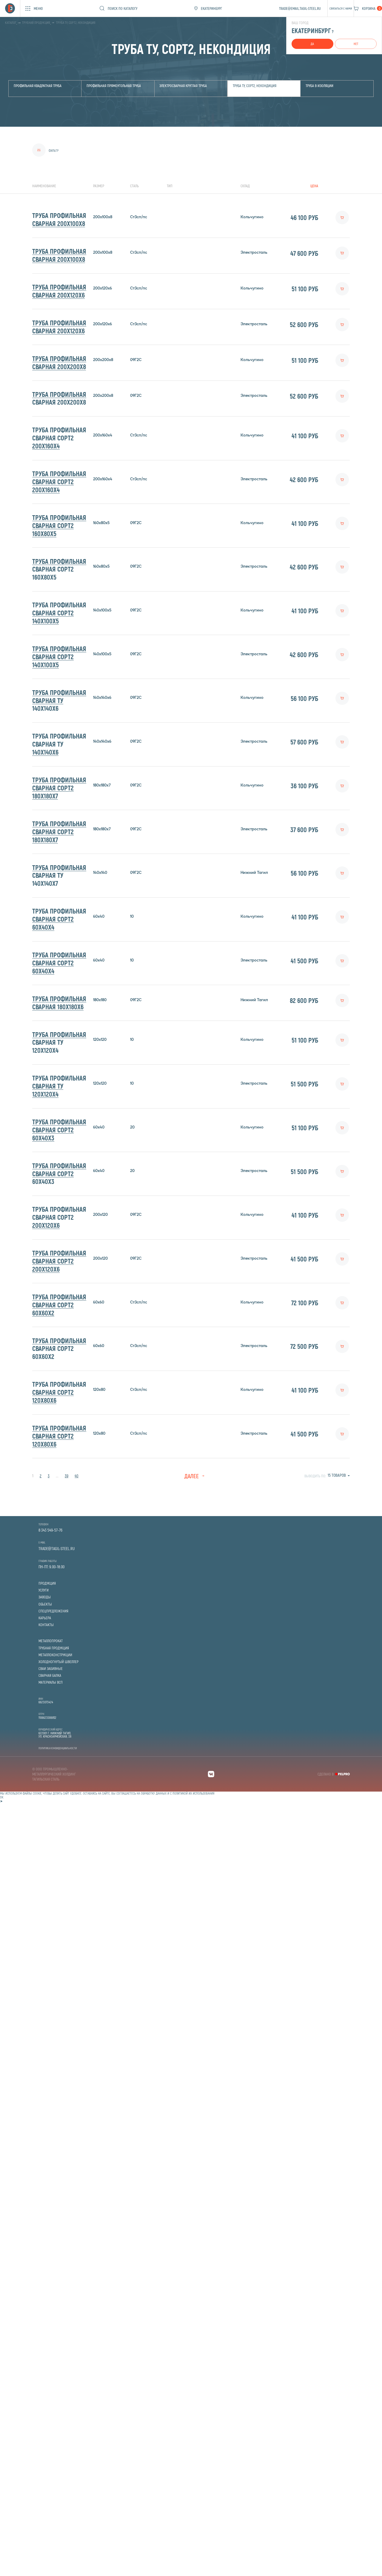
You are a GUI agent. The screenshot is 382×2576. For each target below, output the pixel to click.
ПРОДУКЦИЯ (47, 1583)
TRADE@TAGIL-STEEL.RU (57, 1549)
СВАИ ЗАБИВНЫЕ (51, 1669)
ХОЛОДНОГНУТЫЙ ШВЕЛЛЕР (58, 1662)
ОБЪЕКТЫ (45, 1604)
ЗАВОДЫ (45, 1597)
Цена (314, 186)
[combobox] (339, 1475)
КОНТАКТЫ (46, 1625)
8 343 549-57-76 (50, 1530)
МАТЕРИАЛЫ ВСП (51, 1682)
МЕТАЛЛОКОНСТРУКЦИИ (55, 1655)
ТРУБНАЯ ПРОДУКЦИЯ (54, 1648)
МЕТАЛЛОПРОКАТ (51, 1641)
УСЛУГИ (44, 1590)
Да (312, 44)
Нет (356, 44)
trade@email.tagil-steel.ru (300, 8)
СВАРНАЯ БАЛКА (50, 1675)
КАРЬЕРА (45, 1618)
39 (67, 1476)
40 (77, 1476)
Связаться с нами (341, 8)
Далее (192, 1476)
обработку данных (154, 1793)
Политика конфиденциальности (58, 1748)
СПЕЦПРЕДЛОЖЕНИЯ (53, 1611)
